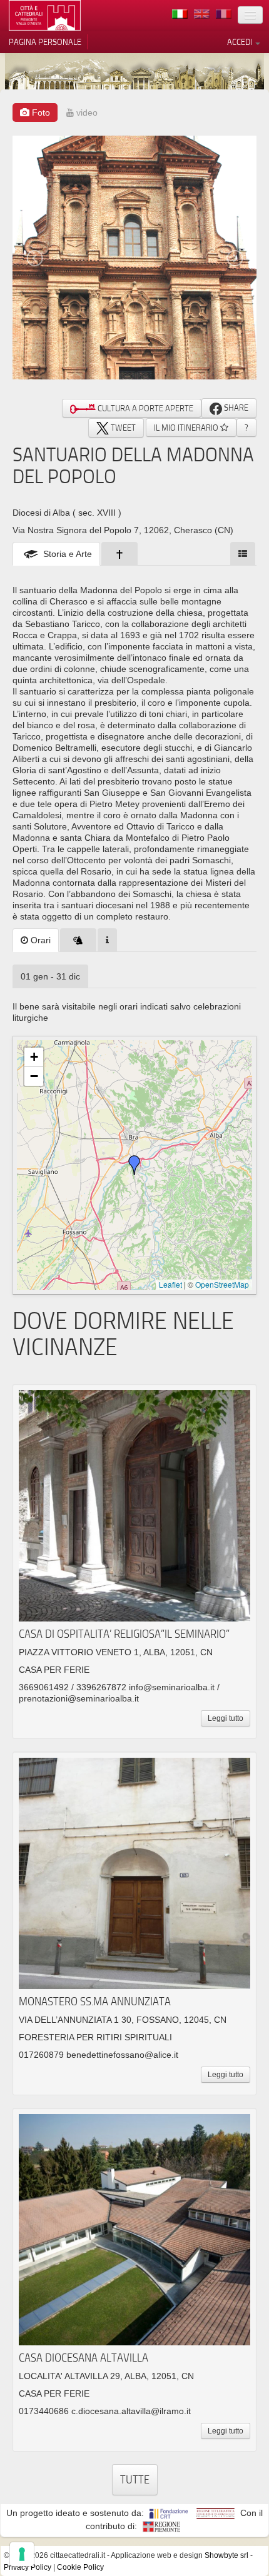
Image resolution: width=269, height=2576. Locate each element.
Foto (40, 113)
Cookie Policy (80, 2567)
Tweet (122, 428)
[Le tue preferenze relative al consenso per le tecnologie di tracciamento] (22, 2554)
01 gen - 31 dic (50, 976)
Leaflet (170, 1284)
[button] (134, 1165)
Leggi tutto (226, 1718)
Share (235, 408)
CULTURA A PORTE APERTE (145, 408)
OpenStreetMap (222, 1284)
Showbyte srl (226, 2555)
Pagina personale (45, 42)
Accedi (241, 42)
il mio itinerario (187, 428)
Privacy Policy (28, 2567)
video (86, 113)
